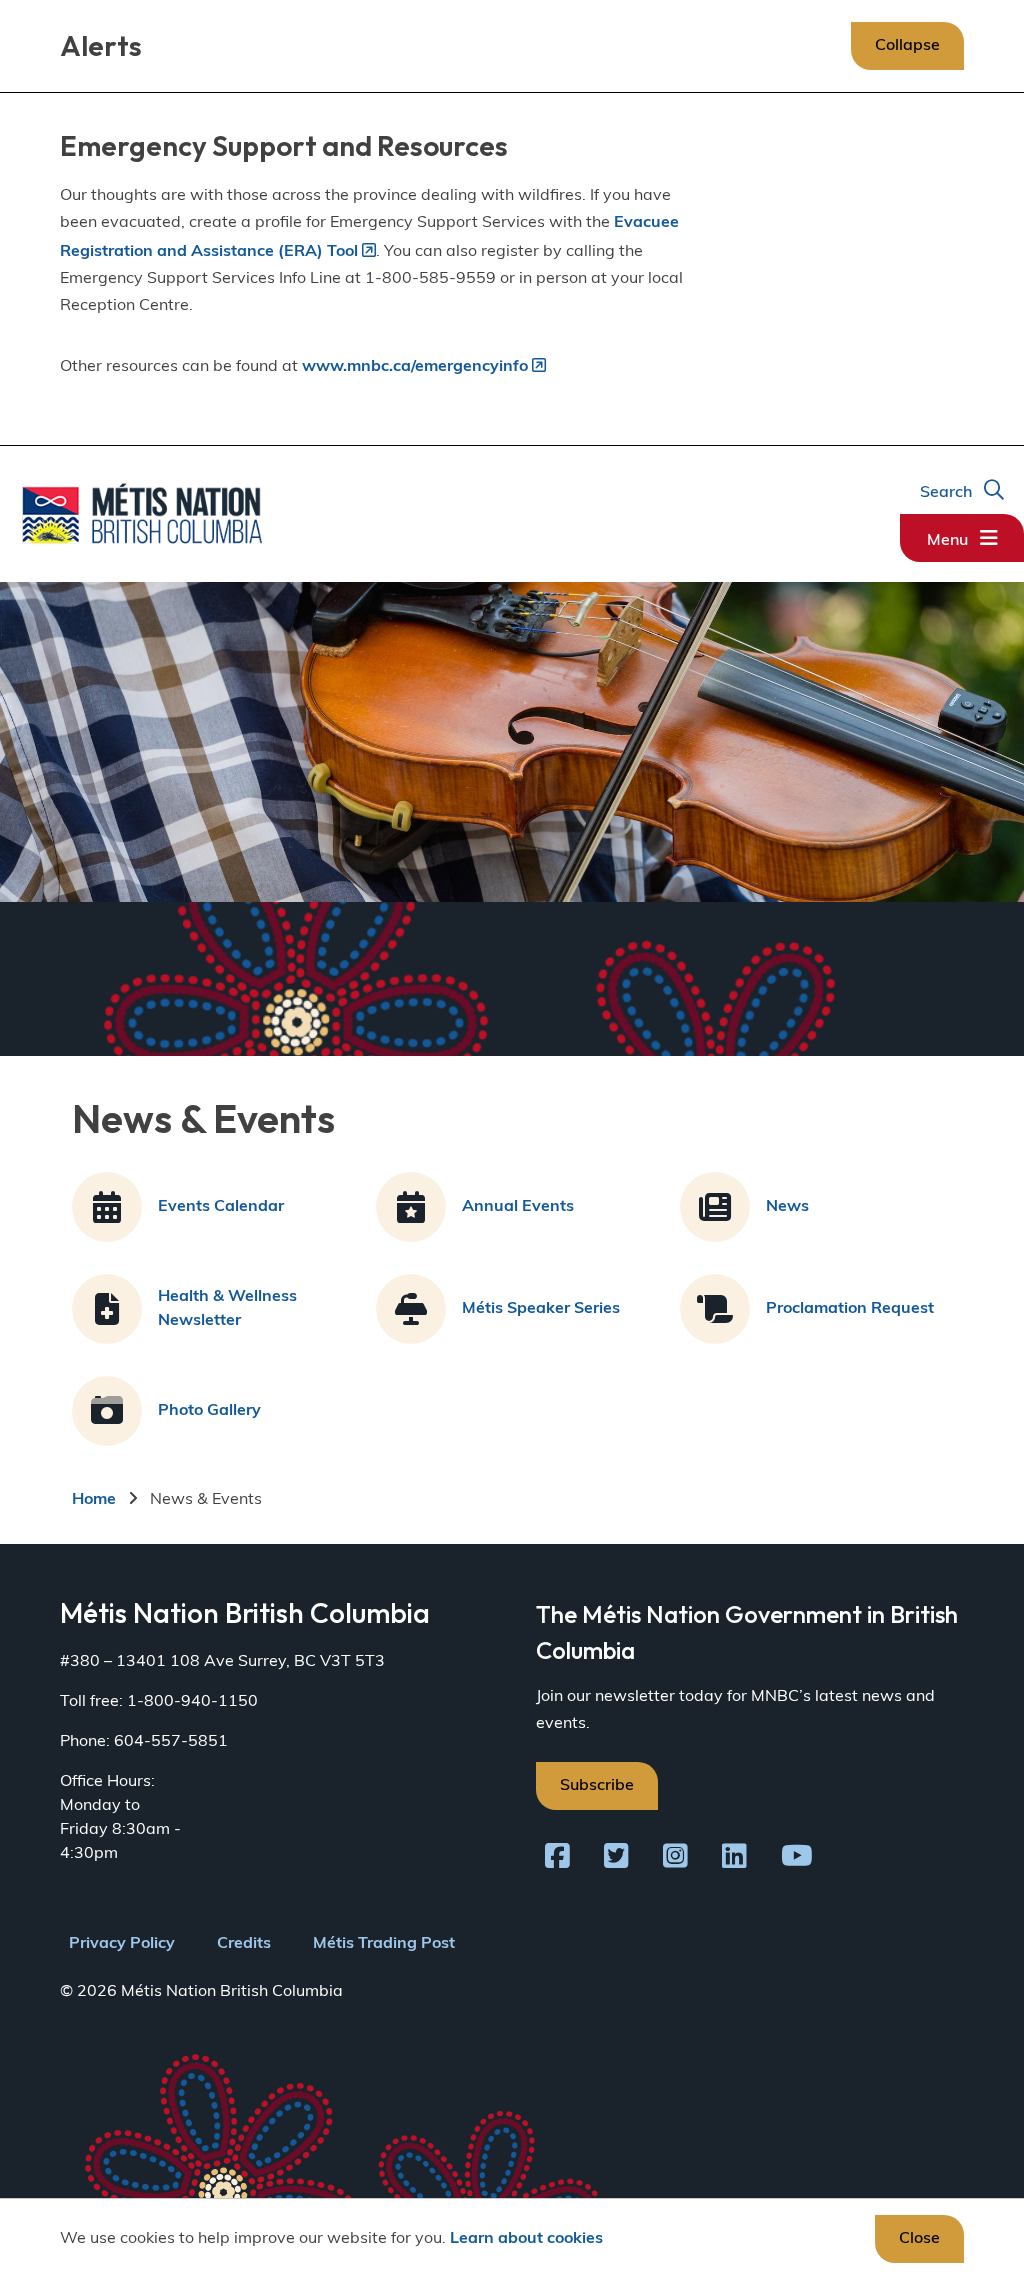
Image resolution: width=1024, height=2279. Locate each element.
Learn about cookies (526, 2239)
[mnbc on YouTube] (797, 1860)
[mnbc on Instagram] (675, 1860)
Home (94, 1500)
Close (919, 2239)
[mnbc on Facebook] (557, 1860)
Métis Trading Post (384, 1944)
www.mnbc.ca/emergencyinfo (415, 367)
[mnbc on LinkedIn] (734, 1860)
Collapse (907, 46)
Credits (244, 1944)
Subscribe (597, 1786)
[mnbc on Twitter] (616, 1860)
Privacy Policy (122, 1944)
